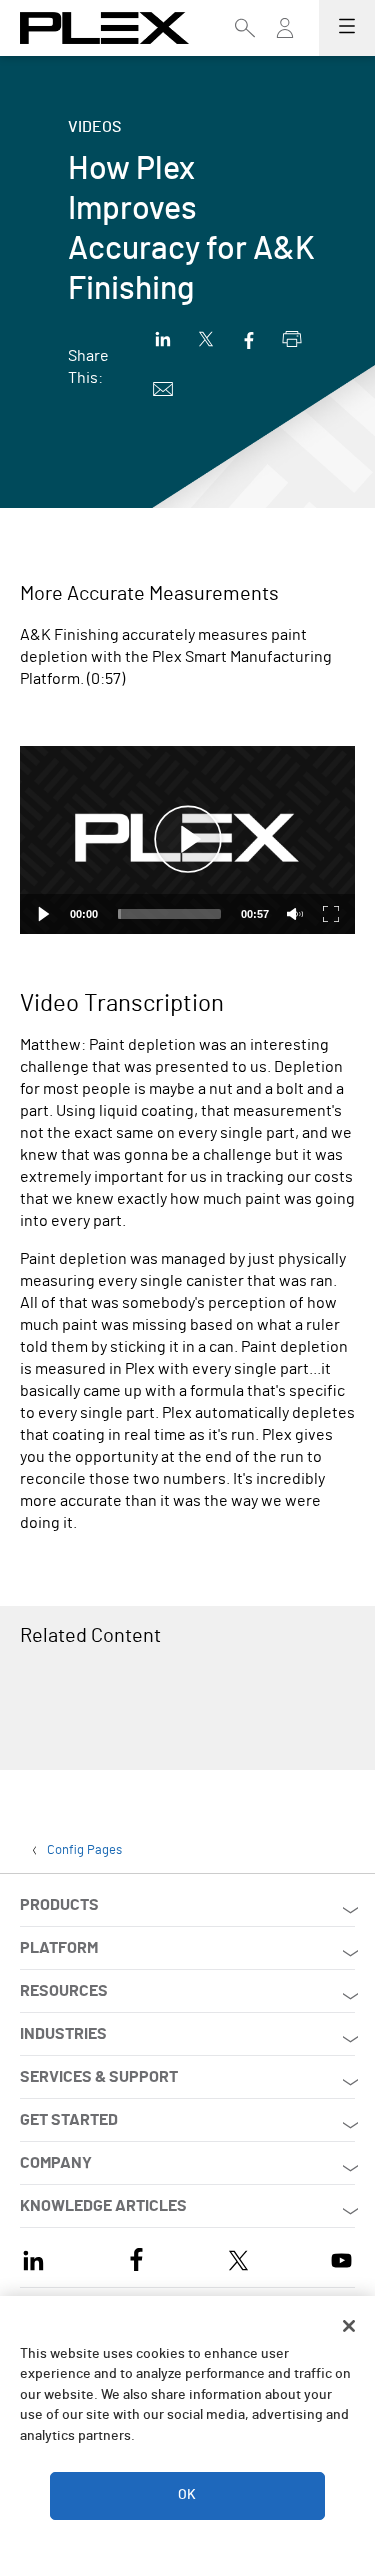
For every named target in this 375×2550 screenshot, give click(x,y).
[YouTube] (341, 2257)
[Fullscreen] (331, 914)
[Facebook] (136, 2257)
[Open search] (245, 28)
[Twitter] (238, 2257)
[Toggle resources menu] (285, 37)
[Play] (44, 914)
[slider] (169, 914)
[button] (188, 840)
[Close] (349, 2326)
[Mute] (295, 914)
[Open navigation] (347, 28)
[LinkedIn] (33, 2257)
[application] (187, 840)
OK (187, 2495)
